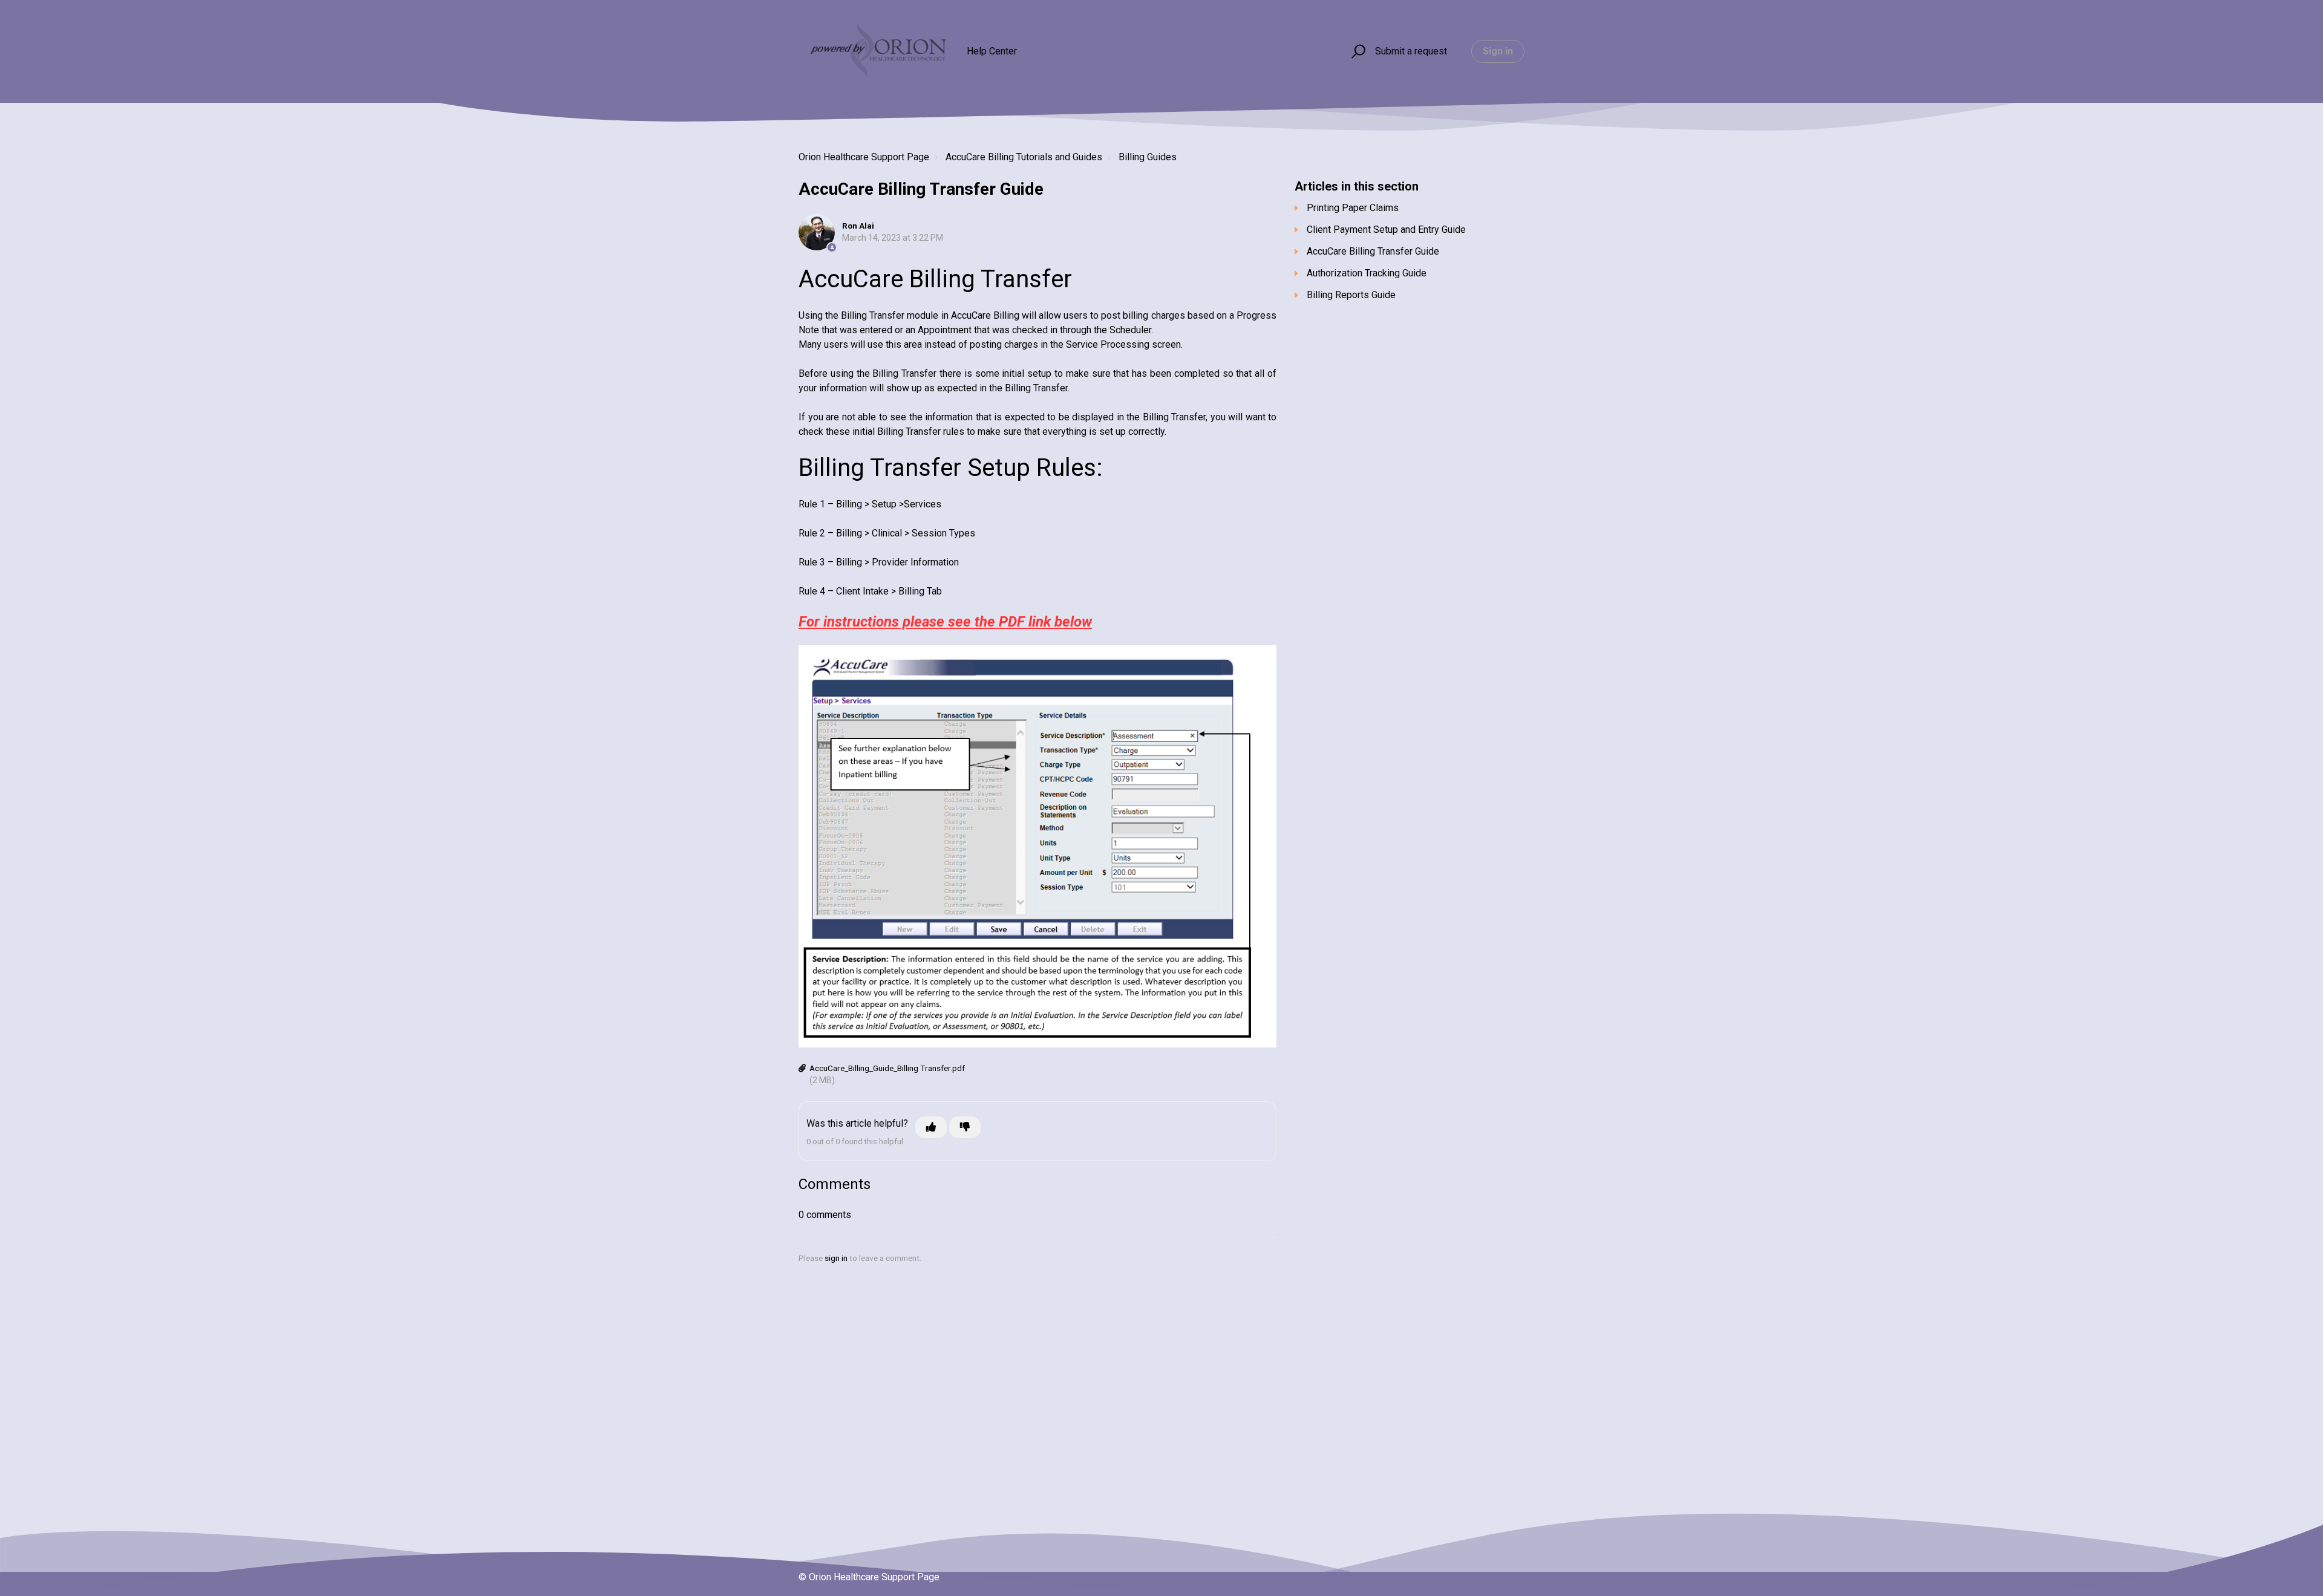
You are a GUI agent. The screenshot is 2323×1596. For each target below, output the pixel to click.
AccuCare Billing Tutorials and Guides (1024, 157)
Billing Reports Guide (1351, 295)
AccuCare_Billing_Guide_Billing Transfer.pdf (887, 1068)
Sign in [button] (1498, 51)
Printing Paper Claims (1353, 208)
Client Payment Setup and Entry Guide (1386, 230)
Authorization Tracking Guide (1367, 273)
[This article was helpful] (931, 1127)
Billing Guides (1148, 157)
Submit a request (1411, 51)
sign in (836, 1258)
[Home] (877, 51)
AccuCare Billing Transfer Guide (1373, 251)
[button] (1357, 52)
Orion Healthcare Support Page (864, 157)
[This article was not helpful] (965, 1127)
